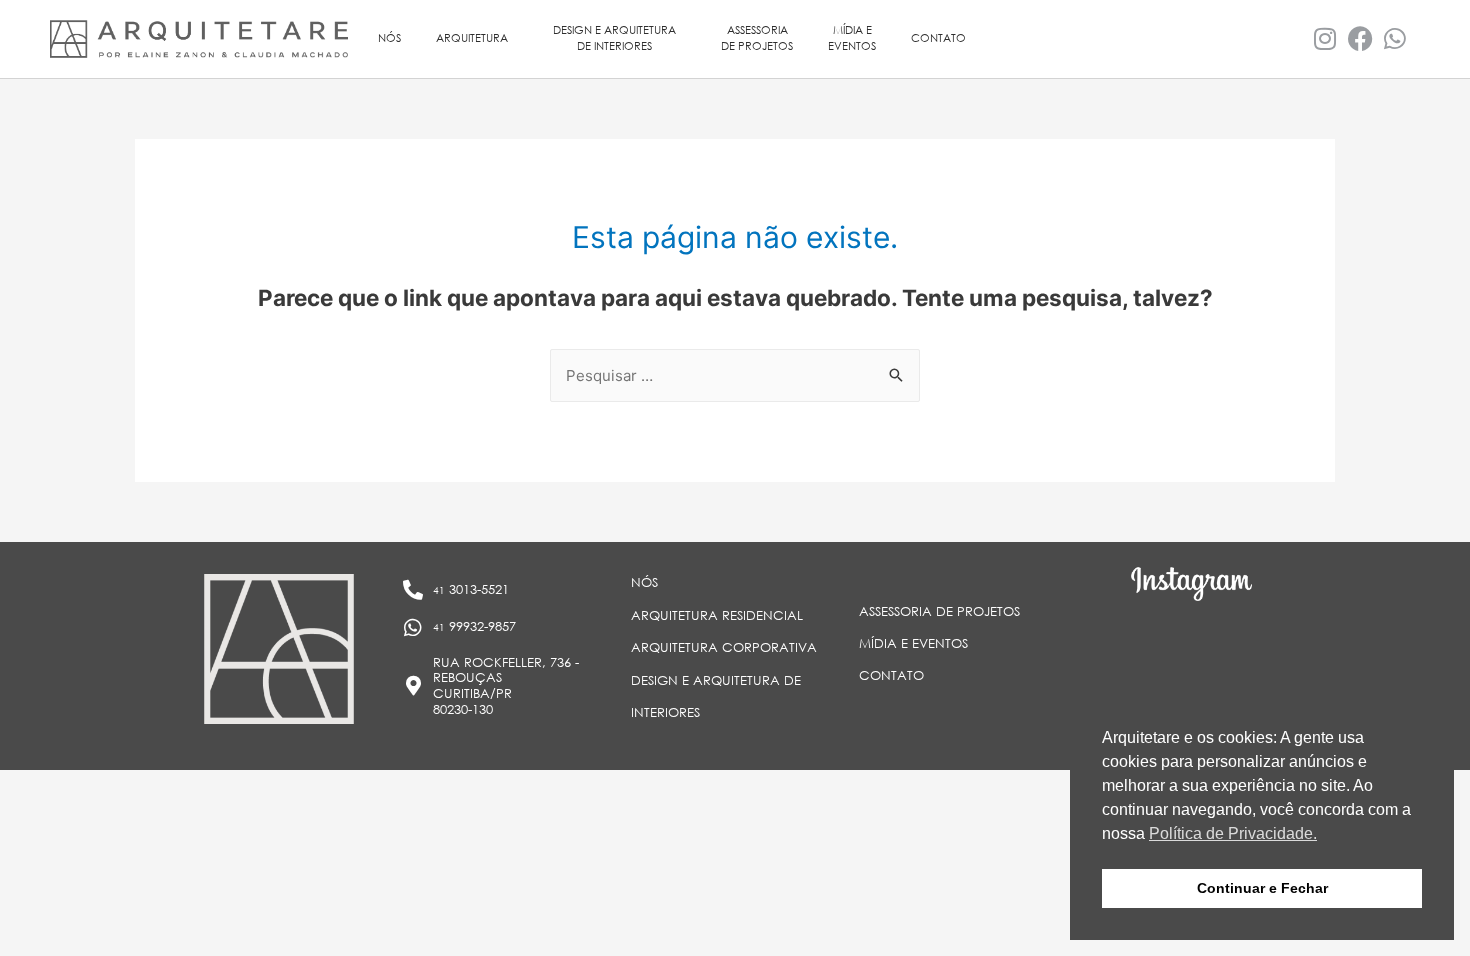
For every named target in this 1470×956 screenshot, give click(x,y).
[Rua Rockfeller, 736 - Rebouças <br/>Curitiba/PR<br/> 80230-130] (413, 686)
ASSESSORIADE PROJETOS (757, 38)
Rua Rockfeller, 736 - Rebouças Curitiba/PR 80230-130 (506, 686)
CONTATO (938, 38)
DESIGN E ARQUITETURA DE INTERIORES (614, 38)
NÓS (389, 38)
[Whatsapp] (1395, 38)
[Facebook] (1360, 38)
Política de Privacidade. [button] (1233, 833)
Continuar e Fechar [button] (1262, 888)
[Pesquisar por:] (735, 375)
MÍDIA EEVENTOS (852, 38)
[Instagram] (1325, 38)
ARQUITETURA (472, 38)
